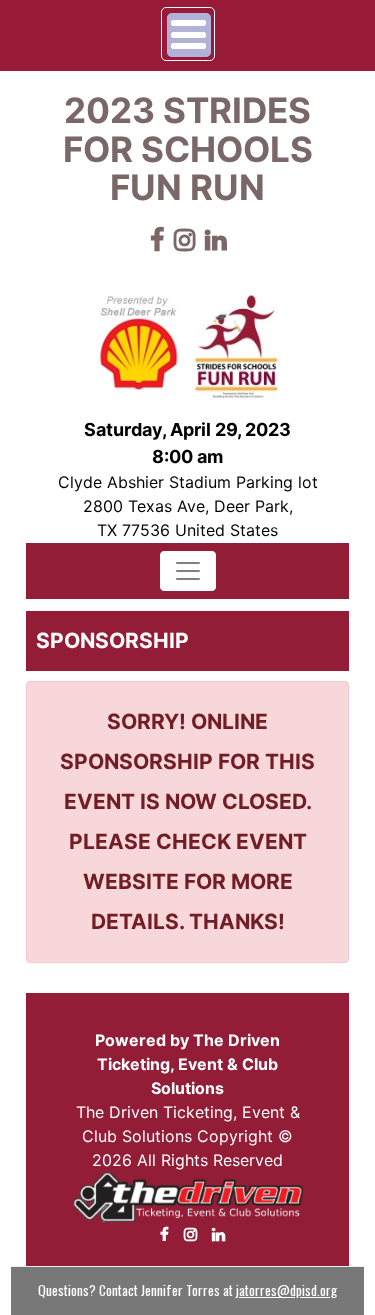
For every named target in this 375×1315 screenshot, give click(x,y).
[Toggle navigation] (188, 571)
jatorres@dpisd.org (286, 1290)
